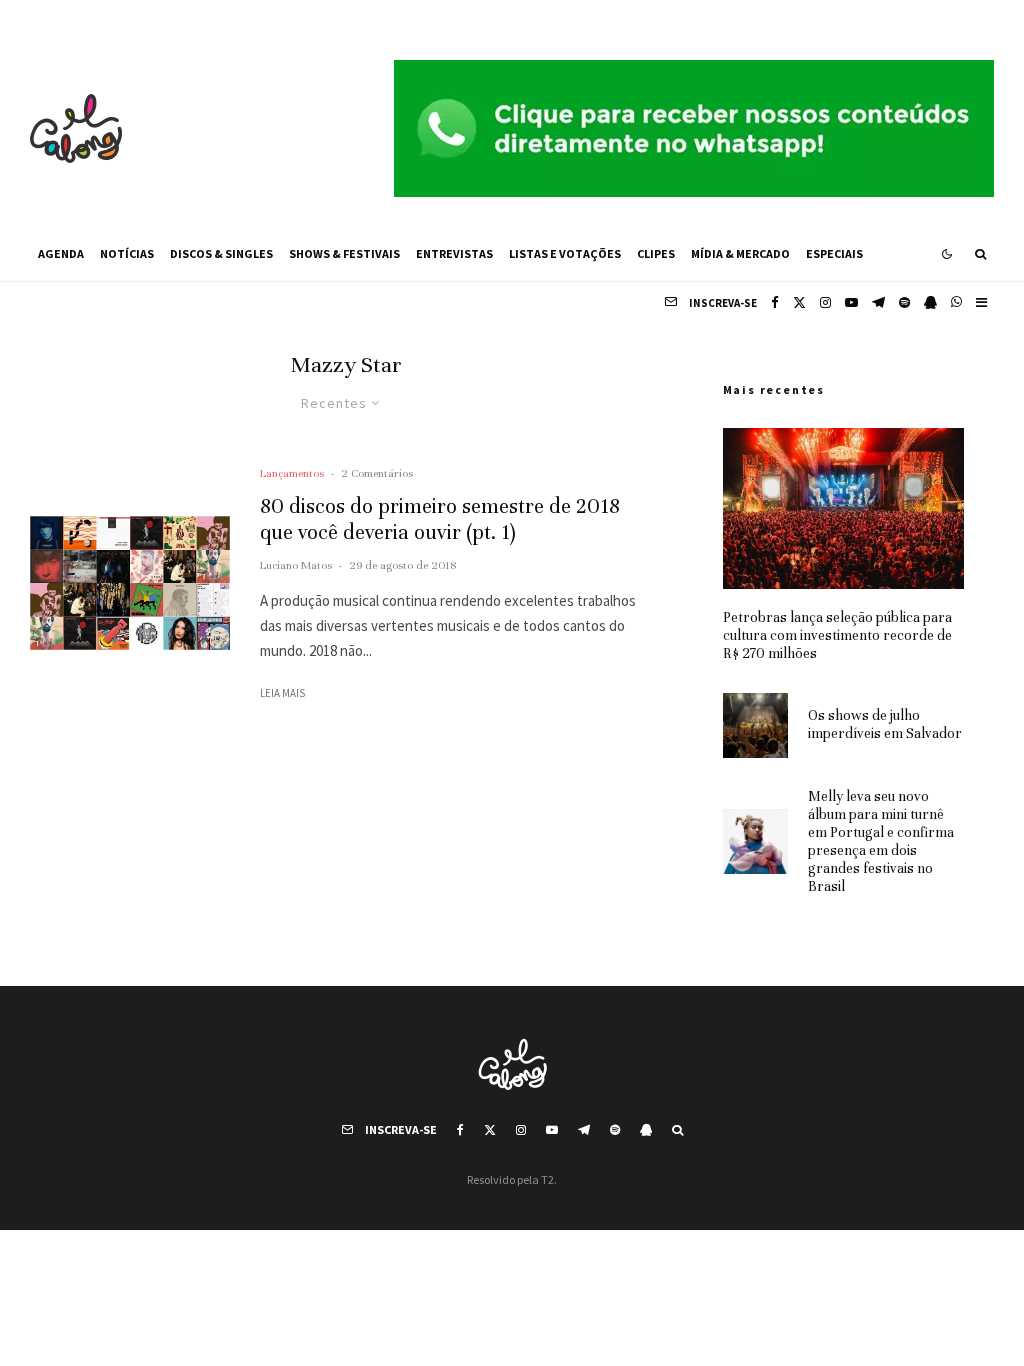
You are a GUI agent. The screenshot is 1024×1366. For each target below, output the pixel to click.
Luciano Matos (296, 565)
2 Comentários (377, 473)
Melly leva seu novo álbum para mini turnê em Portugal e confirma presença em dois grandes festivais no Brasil (881, 841)
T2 (547, 1179)
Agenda (61, 253)
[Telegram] (878, 302)
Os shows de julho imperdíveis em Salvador (885, 724)
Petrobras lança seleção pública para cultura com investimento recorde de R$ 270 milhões (837, 635)
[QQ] (930, 302)
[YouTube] (851, 302)
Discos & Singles (221, 253)
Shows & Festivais (344, 253)
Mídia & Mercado (740, 253)
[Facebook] (775, 302)
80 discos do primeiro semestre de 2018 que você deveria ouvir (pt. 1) (440, 519)
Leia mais (282, 693)
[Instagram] (825, 302)
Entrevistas (454, 253)
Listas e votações (565, 253)
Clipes (656, 253)
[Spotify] (904, 302)
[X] (799, 302)
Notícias (127, 253)
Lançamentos (292, 473)
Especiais (834, 253)
